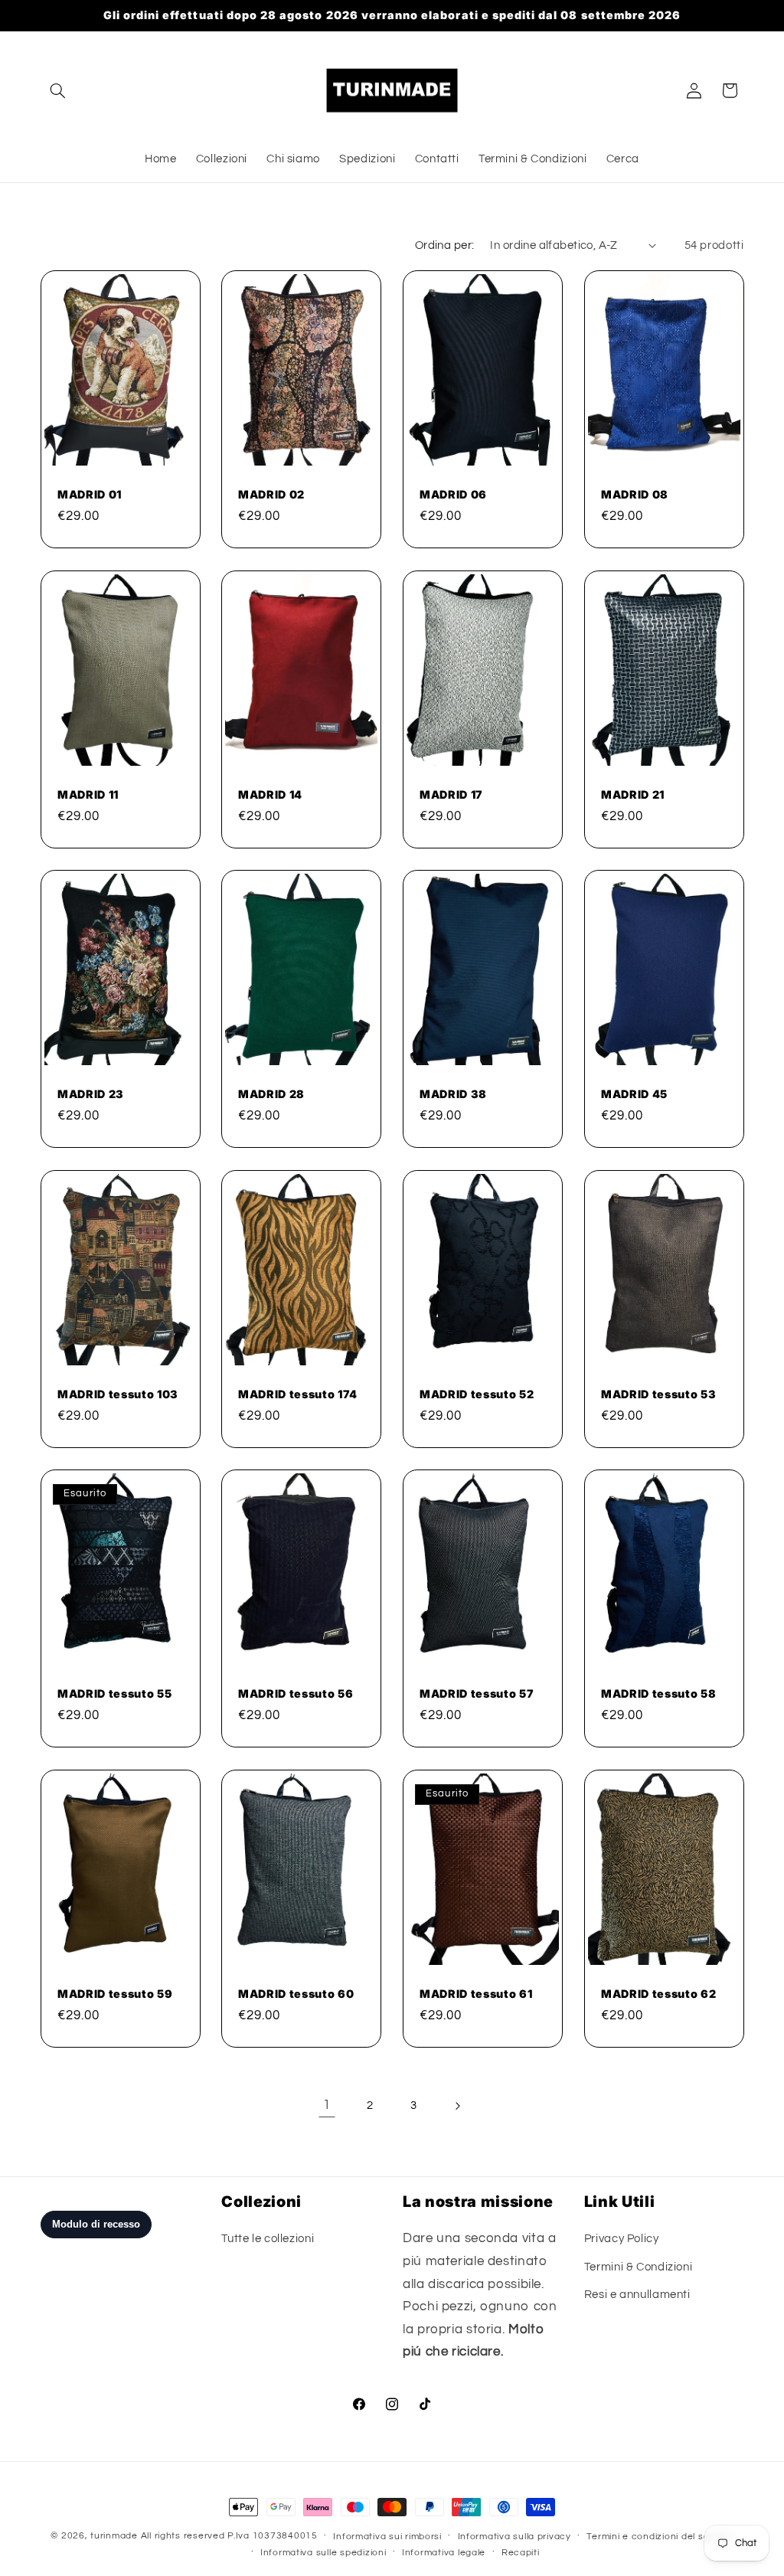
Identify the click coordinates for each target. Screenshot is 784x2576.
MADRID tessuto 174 (298, 1393)
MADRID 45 (634, 1094)
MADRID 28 (271, 1094)
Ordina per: (445, 245)
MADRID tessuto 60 (296, 1993)
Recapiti (521, 2553)
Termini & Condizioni (639, 2267)
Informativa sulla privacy (514, 2537)
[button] (58, 90)
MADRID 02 (271, 494)
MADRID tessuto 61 (476, 1993)
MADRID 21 (633, 794)
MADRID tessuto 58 (658, 1693)
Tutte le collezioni (268, 2239)
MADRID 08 (635, 494)
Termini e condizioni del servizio (660, 2537)
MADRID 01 (90, 494)
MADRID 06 (453, 494)
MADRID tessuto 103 (118, 1393)
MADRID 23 (91, 1094)
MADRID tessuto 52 (477, 1393)
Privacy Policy (622, 2239)
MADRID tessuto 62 (658, 1993)
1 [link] (327, 2105)
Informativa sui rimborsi (387, 2537)
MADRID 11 (88, 794)
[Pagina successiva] (457, 2106)
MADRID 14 (270, 794)
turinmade (114, 2536)
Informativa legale (444, 2553)
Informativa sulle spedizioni (323, 2553)
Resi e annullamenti (637, 2295)
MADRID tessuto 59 (115, 1993)
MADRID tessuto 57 (477, 1693)
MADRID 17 (451, 794)
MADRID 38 (453, 1094)
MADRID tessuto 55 (114, 1693)
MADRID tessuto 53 (658, 1393)
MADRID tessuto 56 (296, 1693)
